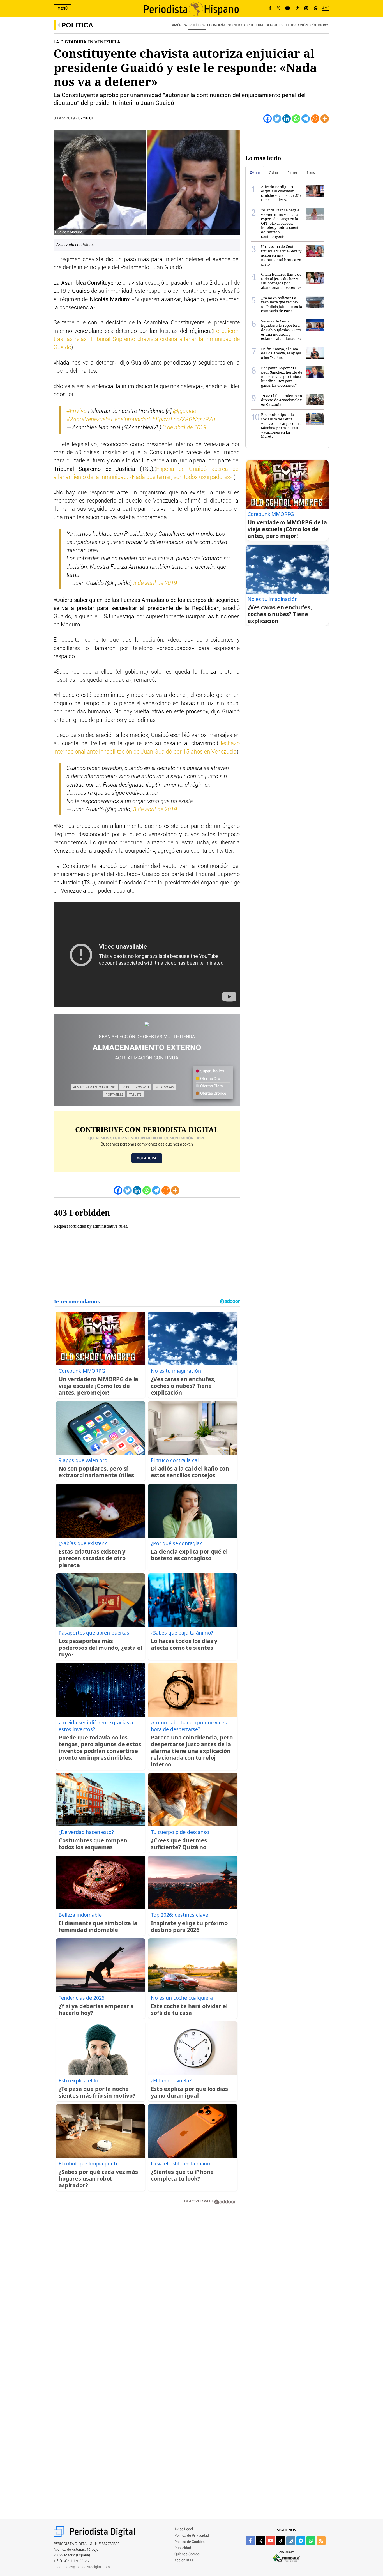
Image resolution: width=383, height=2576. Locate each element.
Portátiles (114, 1094)
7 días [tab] (274, 172)
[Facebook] (270, 8)
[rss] (321, 2541)
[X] (278, 8)
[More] (325, 119)
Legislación (297, 25)
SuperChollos (212, 1071)
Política (77, 25)
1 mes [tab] (293, 172)
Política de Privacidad (192, 2536)
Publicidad (183, 2548)
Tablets (135, 1094)
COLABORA (147, 1158)
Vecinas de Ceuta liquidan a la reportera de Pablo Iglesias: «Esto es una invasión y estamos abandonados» (281, 330)
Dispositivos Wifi (135, 1087)
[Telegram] (306, 119)
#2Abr (74, 420)
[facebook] (250, 2541)
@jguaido (185, 411)
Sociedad (236, 25)
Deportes (274, 25)
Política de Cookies (190, 2542)
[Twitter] (277, 119)
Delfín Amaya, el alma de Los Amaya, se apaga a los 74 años (281, 353)
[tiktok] (281, 2541)
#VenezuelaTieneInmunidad (116, 420)
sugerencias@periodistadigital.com (82, 2567)
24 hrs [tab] (255, 172)
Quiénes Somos (187, 2554)
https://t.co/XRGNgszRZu (184, 420)
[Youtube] (288, 8)
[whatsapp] (316, 8)
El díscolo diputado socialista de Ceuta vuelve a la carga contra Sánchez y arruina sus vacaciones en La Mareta (281, 425)
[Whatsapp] (296, 119)
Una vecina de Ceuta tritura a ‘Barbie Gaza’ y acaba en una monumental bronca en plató (281, 255)
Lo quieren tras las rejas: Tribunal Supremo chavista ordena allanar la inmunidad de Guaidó (147, 339)
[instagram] (291, 2541)
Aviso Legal (184, 2529)
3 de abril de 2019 (184, 428)
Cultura (255, 25)
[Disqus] (147, 2289)
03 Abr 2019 (64, 118)
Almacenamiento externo (94, 1087)
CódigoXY (319, 25)
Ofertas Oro (210, 1079)
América (179, 25)
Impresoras (164, 1087)
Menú (63, 8)
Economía (216, 25)
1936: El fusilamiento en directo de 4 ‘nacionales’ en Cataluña (282, 400)
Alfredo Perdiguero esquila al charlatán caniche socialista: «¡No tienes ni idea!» (281, 193)
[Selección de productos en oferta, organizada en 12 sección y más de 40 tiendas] (147, 1024)
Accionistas (184, 2560)
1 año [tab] (311, 172)
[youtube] (271, 2541)
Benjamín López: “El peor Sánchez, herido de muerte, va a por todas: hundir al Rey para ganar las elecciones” (282, 377)
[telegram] (301, 2541)
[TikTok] (297, 8)
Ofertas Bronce (213, 1093)
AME (326, 8)
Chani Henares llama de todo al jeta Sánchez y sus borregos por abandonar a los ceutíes (281, 281)
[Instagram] (306, 8)
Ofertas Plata (211, 1086)
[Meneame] (315, 119)
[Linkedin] (287, 119)
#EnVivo (77, 411)
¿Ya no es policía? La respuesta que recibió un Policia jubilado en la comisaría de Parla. (282, 304)
